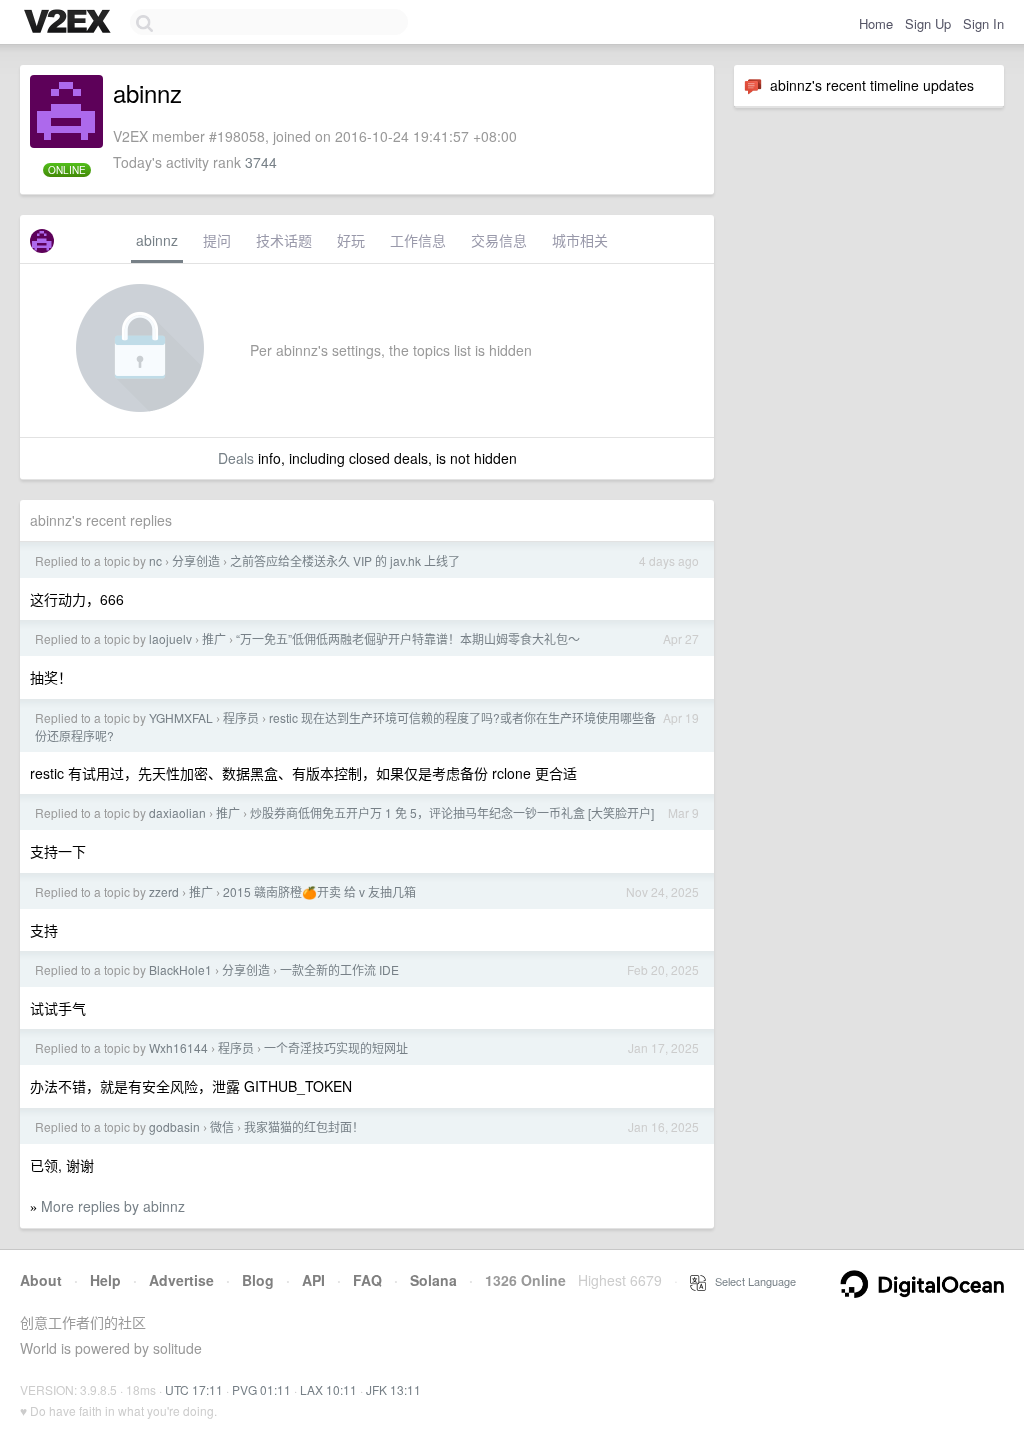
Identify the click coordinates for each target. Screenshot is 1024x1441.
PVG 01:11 (261, 1389)
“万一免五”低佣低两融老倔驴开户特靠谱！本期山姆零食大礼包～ (408, 638)
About (41, 1280)
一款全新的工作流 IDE (339, 969)
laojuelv (170, 638)
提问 (217, 240)
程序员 (241, 717)
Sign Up (928, 23)
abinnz (157, 240)
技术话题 (284, 240)
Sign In (983, 23)
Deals (236, 458)
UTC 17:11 (194, 1389)
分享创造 (196, 560)
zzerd (164, 891)
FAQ (367, 1280)
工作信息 (418, 240)
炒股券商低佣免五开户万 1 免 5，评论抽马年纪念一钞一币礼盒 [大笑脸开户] (452, 812)
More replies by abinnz (113, 1206)
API (313, 1280)
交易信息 (499, 240)
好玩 (351, 240)
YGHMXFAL (181, 717)
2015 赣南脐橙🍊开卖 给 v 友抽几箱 (319, 891)
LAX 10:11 (328, 1389)
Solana (433, 1280)
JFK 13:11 (393, 1389)
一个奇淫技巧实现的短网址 (336, 1047)
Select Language (751, 1281)
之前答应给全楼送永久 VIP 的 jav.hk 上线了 (345, 560)
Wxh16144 (178, 1047)
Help (105, 1280)
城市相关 (580, 240)
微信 (222, 1126)
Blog (258, 1280)
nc (155, 560)
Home (876, 23)
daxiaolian (177, 812)
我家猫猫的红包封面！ (304, 1126)
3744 (261, 162)
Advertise (181, 1280)
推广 (214, 638)
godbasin (174, 1126)
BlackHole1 (180, 969)
